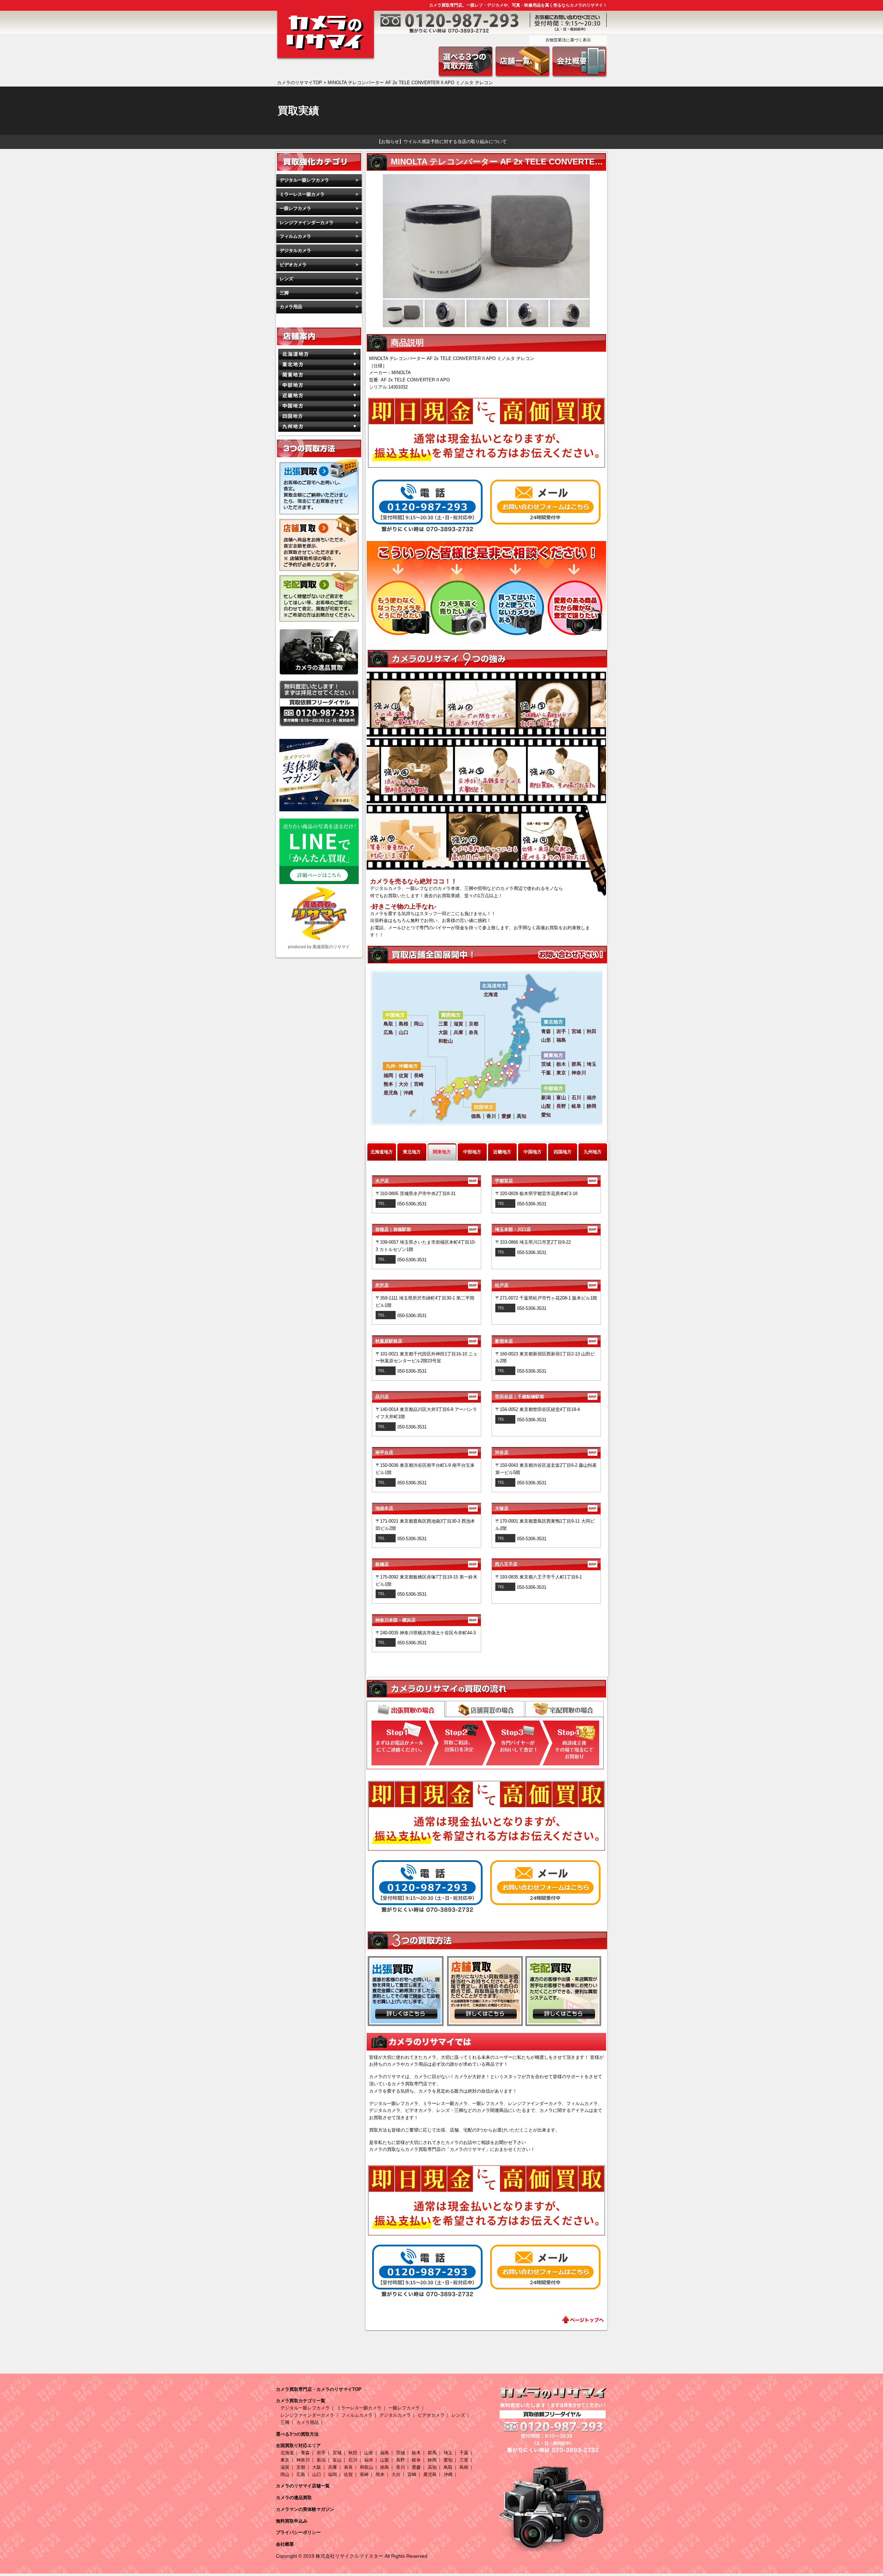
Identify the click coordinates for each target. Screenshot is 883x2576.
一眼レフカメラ (295, 208)
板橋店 (426, 1564)
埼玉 (448, 2453)
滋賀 (285, 2467)
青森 (305, 2453)
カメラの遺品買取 (294, 2498)
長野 (400, 2460)
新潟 (321, 2460)
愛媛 (416, 2467)
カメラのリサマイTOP (300, 83)
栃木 (416, 2453)
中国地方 (533, 1152)
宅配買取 (564, 1709)
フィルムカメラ (295, 236)
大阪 (317, 2467)
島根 (464, 2467)
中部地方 (472, 1152)
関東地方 (442, 1152)
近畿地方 (502, 1152)
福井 (369, 2460)
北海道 (287, 2453)
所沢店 (426, 1285)
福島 (385, 2453)
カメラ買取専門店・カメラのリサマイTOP (319, 2389)
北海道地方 (382, 1152)
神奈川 (303, 2460)
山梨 (385, 2460)
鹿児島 (430, 2474)
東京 (285, 2460)
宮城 (337, 2453)
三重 (464, 2460)
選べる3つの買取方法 (297, 2434)
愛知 (448, 2460)
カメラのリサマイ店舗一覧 (303, 2486)
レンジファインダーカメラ (307, 223)
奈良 (348, 2467)
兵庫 (333, 2467)
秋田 (353, 2453)
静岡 (432, 2460)
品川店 (426, 1397)
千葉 (464, 2453)
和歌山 (366, 2467)
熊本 (380, 2474)
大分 (396, 2474)
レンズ (286, 279)
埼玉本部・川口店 (545, 1229)
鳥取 (448, 2467)
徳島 (385, 2467)
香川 (400, 2467)
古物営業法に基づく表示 (568, 40)
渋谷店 (545, 1452)
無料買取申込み (292, 2521)
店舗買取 (485, 1709)
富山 (337, 2460)
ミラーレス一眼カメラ (302, 194)
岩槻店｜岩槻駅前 (426, 1229)
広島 (301, 2474)
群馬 (432, 2453)
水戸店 (426, 1181)
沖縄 (448, 2474)
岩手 (321, 2453)
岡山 (285, 2474)
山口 (317, 2474)
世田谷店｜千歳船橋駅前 (545, 1397)
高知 (432, 2467)
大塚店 (545, 1508)
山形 (369, 2453)
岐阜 (416, 2460)
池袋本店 (426, 1508)
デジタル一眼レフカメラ (304, 180)
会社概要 (285, 2544)
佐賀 (348, 2474)
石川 (353, 2460)
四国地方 (563, 1152)
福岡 (333, 2474)
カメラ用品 (291, 307)
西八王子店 (545, 1564)
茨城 (400, 2453)
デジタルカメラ (295, 250)
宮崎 (412, 2474)
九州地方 (593, 1152)
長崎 (364, 2474)
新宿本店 (545, 1341)
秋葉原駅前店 (426, 1341)
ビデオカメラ (293, 265)
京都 (301, 2467)
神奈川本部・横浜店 (426, 1620)
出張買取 (406, 1710)
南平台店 (426, 1452)
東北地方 (412, 1152)
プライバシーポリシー (298, 2532)
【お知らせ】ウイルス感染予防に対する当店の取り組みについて (442, 142)
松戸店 (545, 1285)
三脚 (284, 293)
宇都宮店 (545, 1181)
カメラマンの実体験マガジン (305, 2509)
